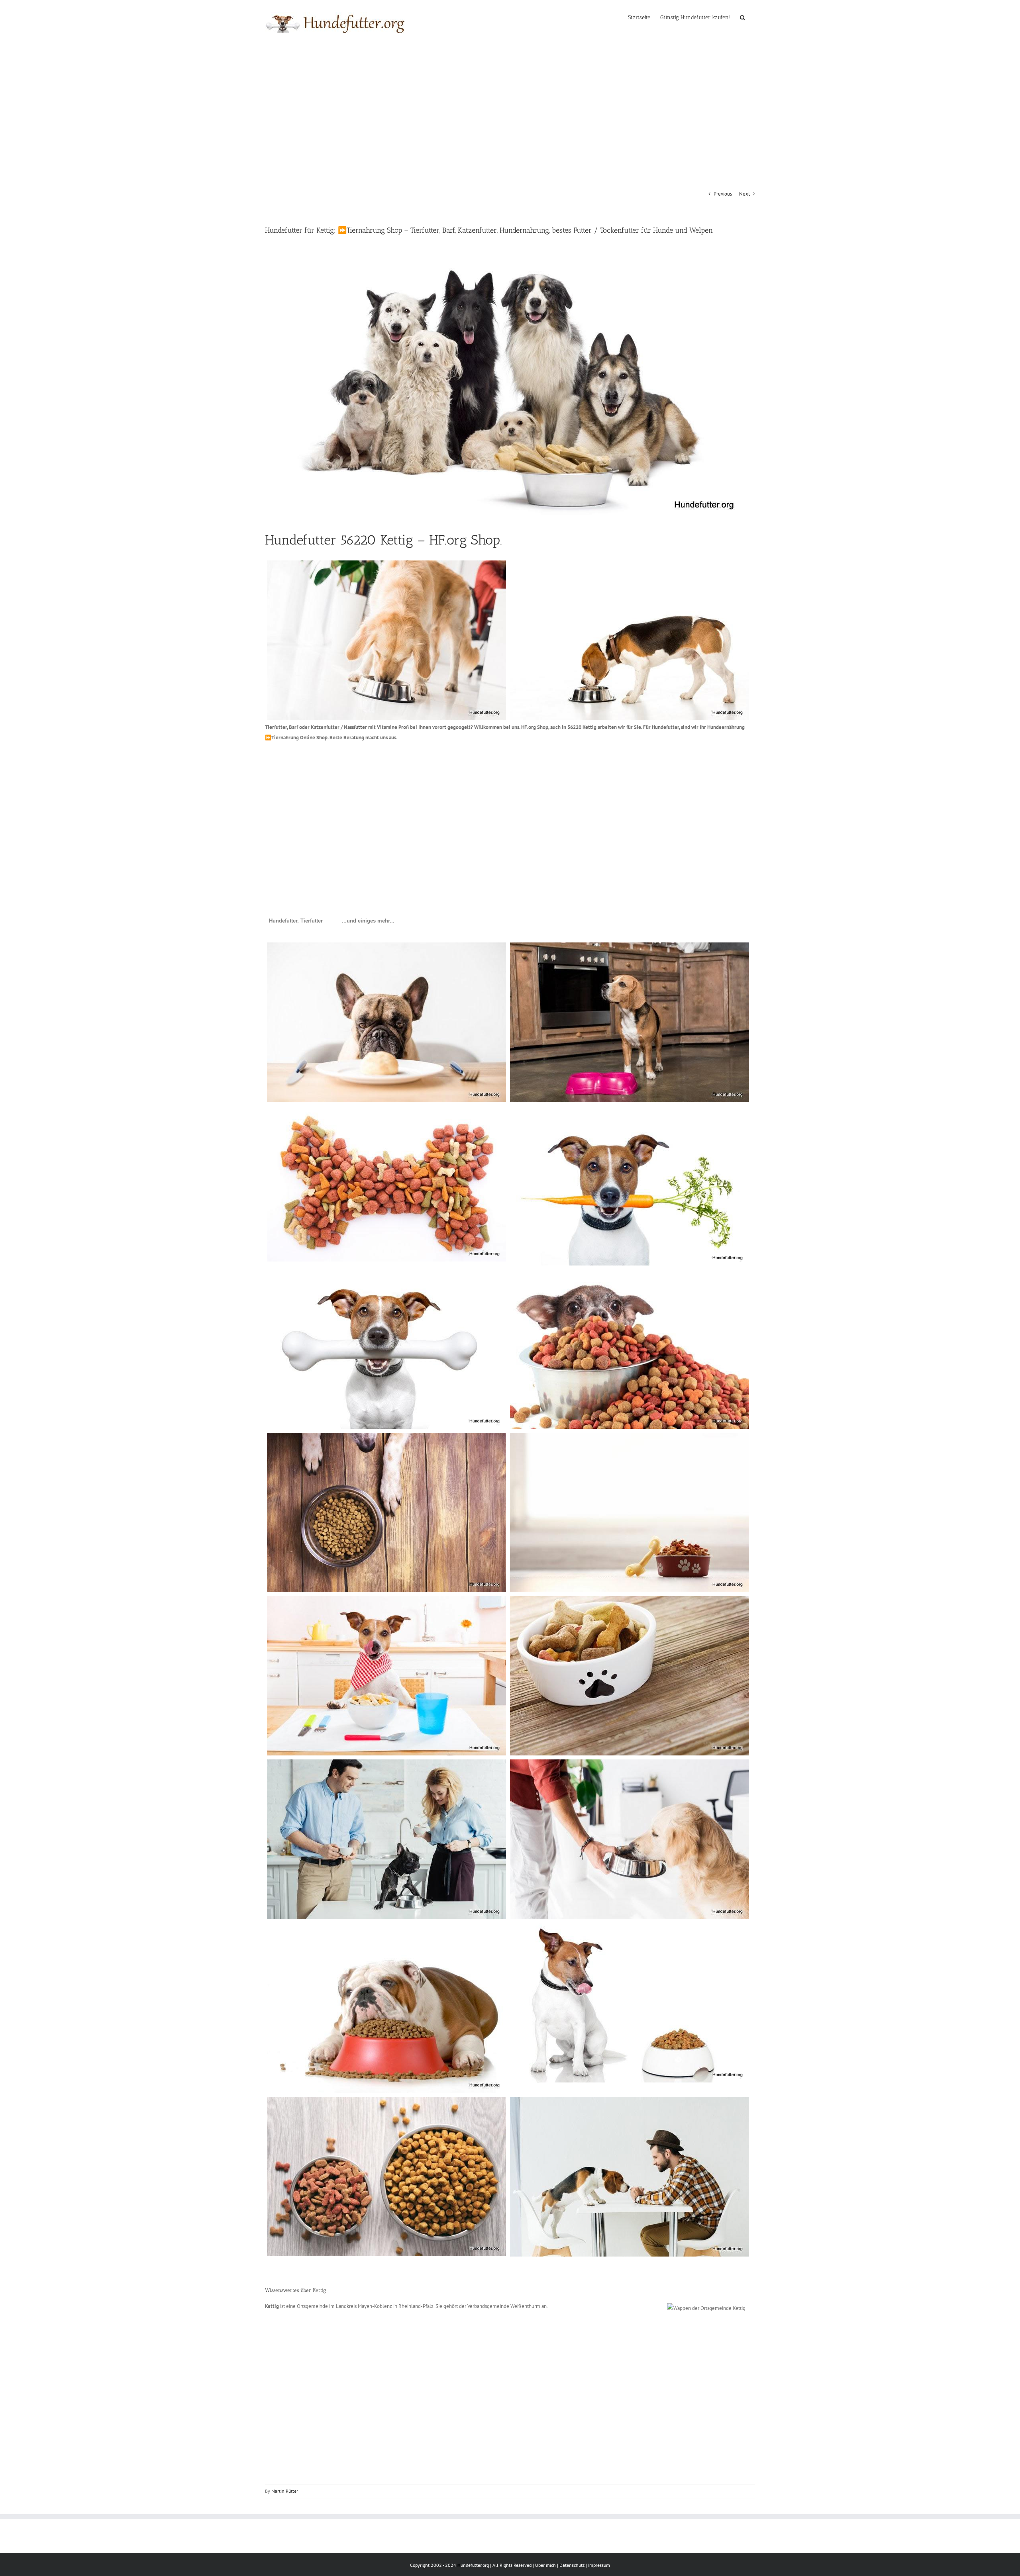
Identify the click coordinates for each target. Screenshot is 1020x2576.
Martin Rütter (285, 2491)
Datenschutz (572, 2565)
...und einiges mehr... (368, 921)
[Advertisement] (510, 105)
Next (744, 194)
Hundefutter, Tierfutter (296, 921)
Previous (723, 194)
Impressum (599, 2565)
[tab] (296, 921)
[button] (742, 17)
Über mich (545, 2565)
